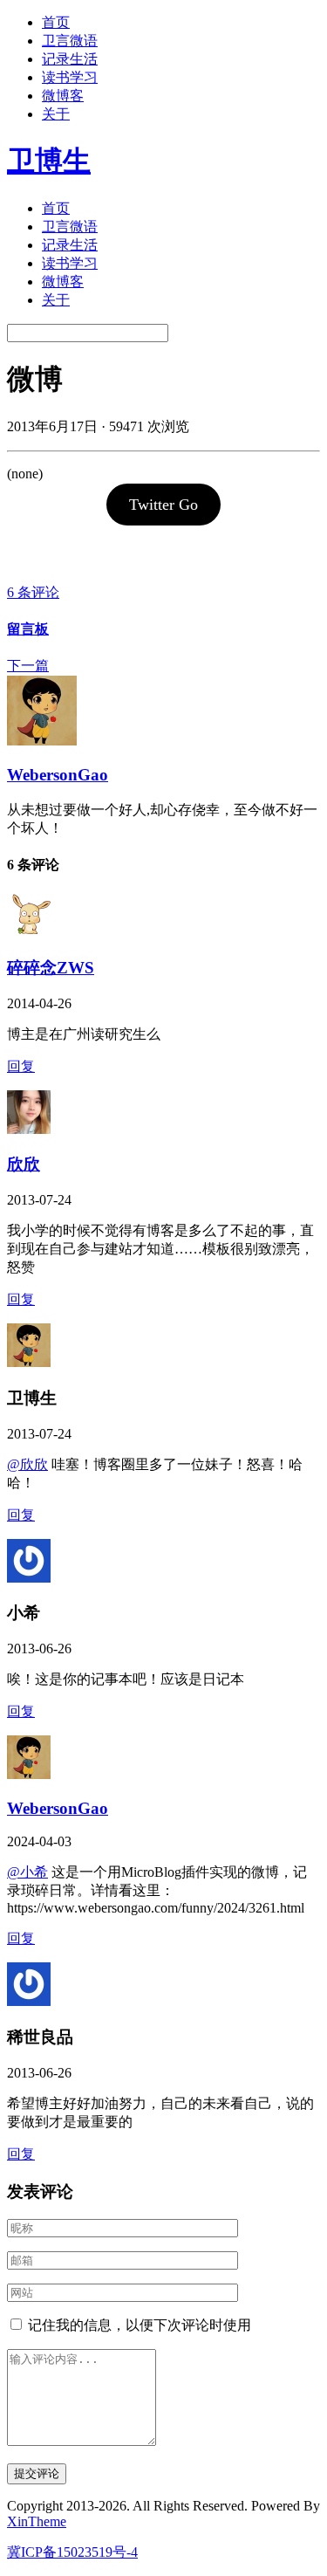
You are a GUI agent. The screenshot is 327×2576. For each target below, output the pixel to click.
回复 (21, 1066)
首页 (56, 22)
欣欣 (24, 1164)
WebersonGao (58, 775)
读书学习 (70, 77)
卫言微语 (70, 41)
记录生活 (70, 59)
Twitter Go (163, 505)
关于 (56, 114)
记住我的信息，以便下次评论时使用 (140, 2325)
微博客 (63, 96)
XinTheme (37, 2521)
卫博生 (49, 161)
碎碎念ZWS (51, 968)
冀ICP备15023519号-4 (72, 2552)
